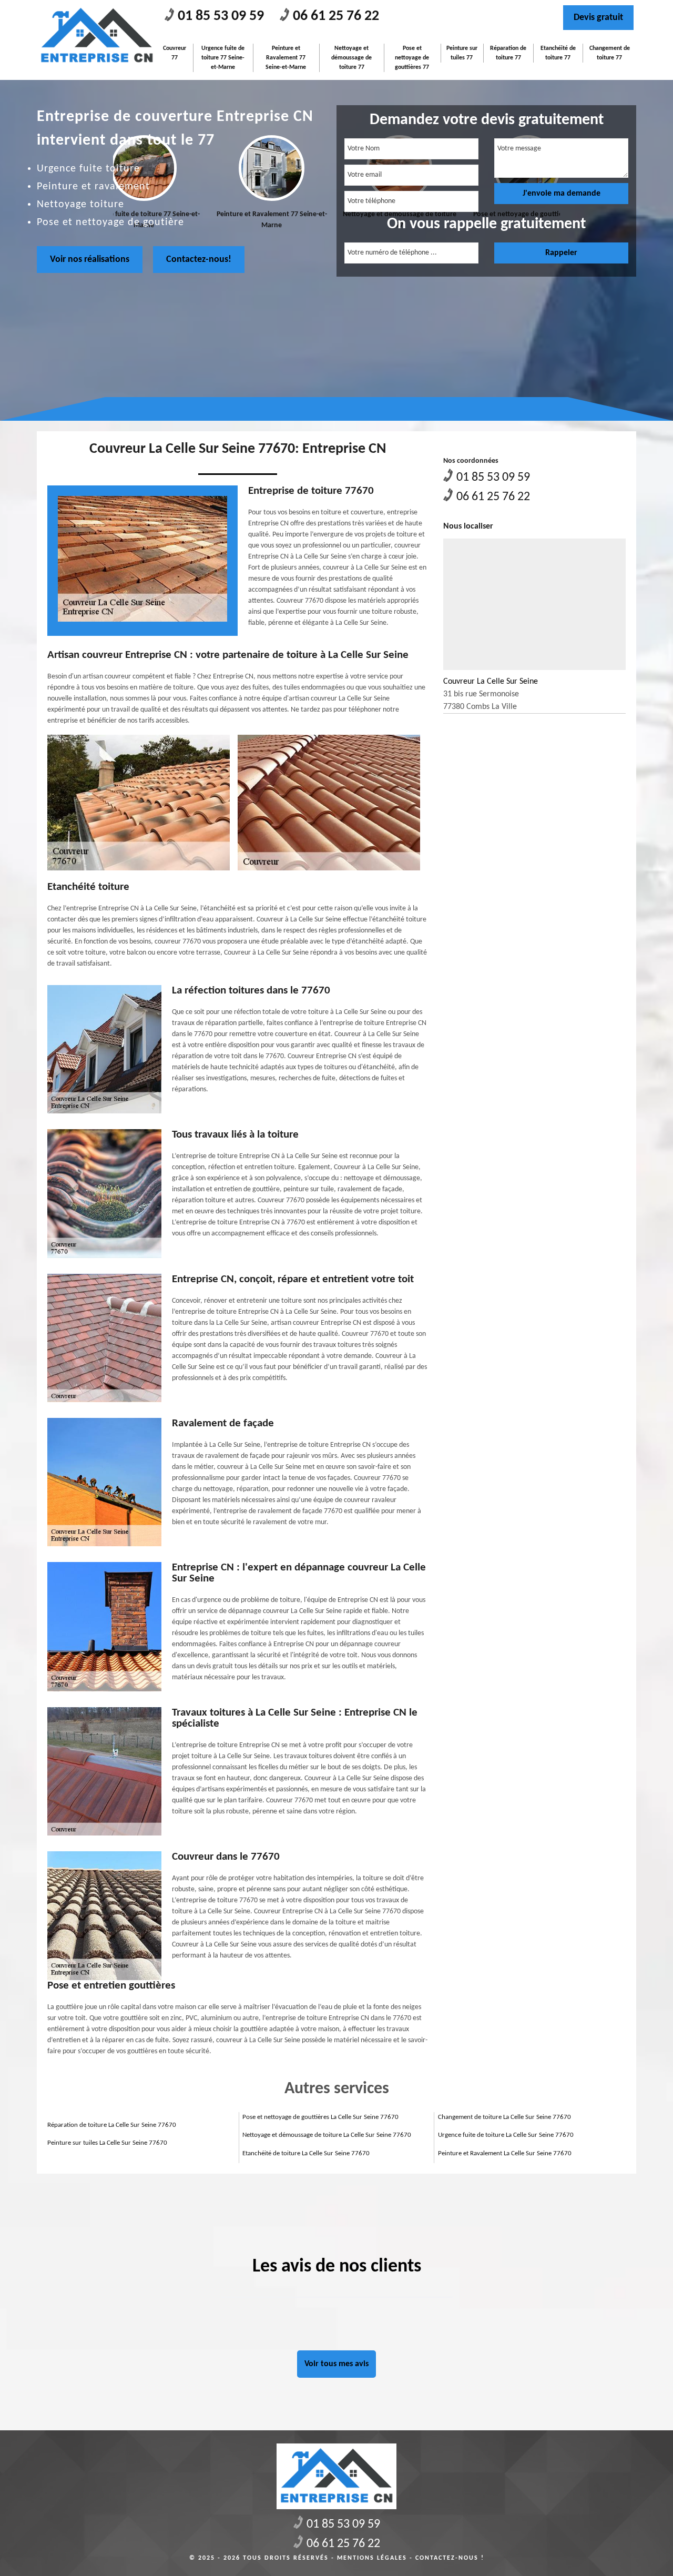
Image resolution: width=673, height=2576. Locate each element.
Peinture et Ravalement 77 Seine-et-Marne (286, 58)
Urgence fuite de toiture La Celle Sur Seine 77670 (506, 2135)
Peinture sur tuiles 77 (462, 53)
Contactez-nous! (199, 260)
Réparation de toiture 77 (508, 53)
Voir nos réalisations (90, 260)
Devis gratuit (598, 18)
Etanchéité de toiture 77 (558, 53)
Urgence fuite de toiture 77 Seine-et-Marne (223, 58)
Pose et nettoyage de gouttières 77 (412, 58)
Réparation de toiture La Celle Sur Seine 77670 (112, 2125)
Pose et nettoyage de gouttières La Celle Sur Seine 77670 (320, 2117)
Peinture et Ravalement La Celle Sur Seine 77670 (505, 2153)
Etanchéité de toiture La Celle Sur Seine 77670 (306, 2153)
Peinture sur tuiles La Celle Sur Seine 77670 (107, 2143)
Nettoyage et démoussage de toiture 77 (351, 58)
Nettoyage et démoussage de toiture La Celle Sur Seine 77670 (327, 2135)
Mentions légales (372, 2558)
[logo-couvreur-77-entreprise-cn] (97, 36)
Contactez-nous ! (450, 2558)
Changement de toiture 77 (610, 53)
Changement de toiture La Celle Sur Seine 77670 (504, 2117)
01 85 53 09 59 (221, 16)
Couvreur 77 (175, 53)
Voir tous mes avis (336, 2364)
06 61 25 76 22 (336, 16)
